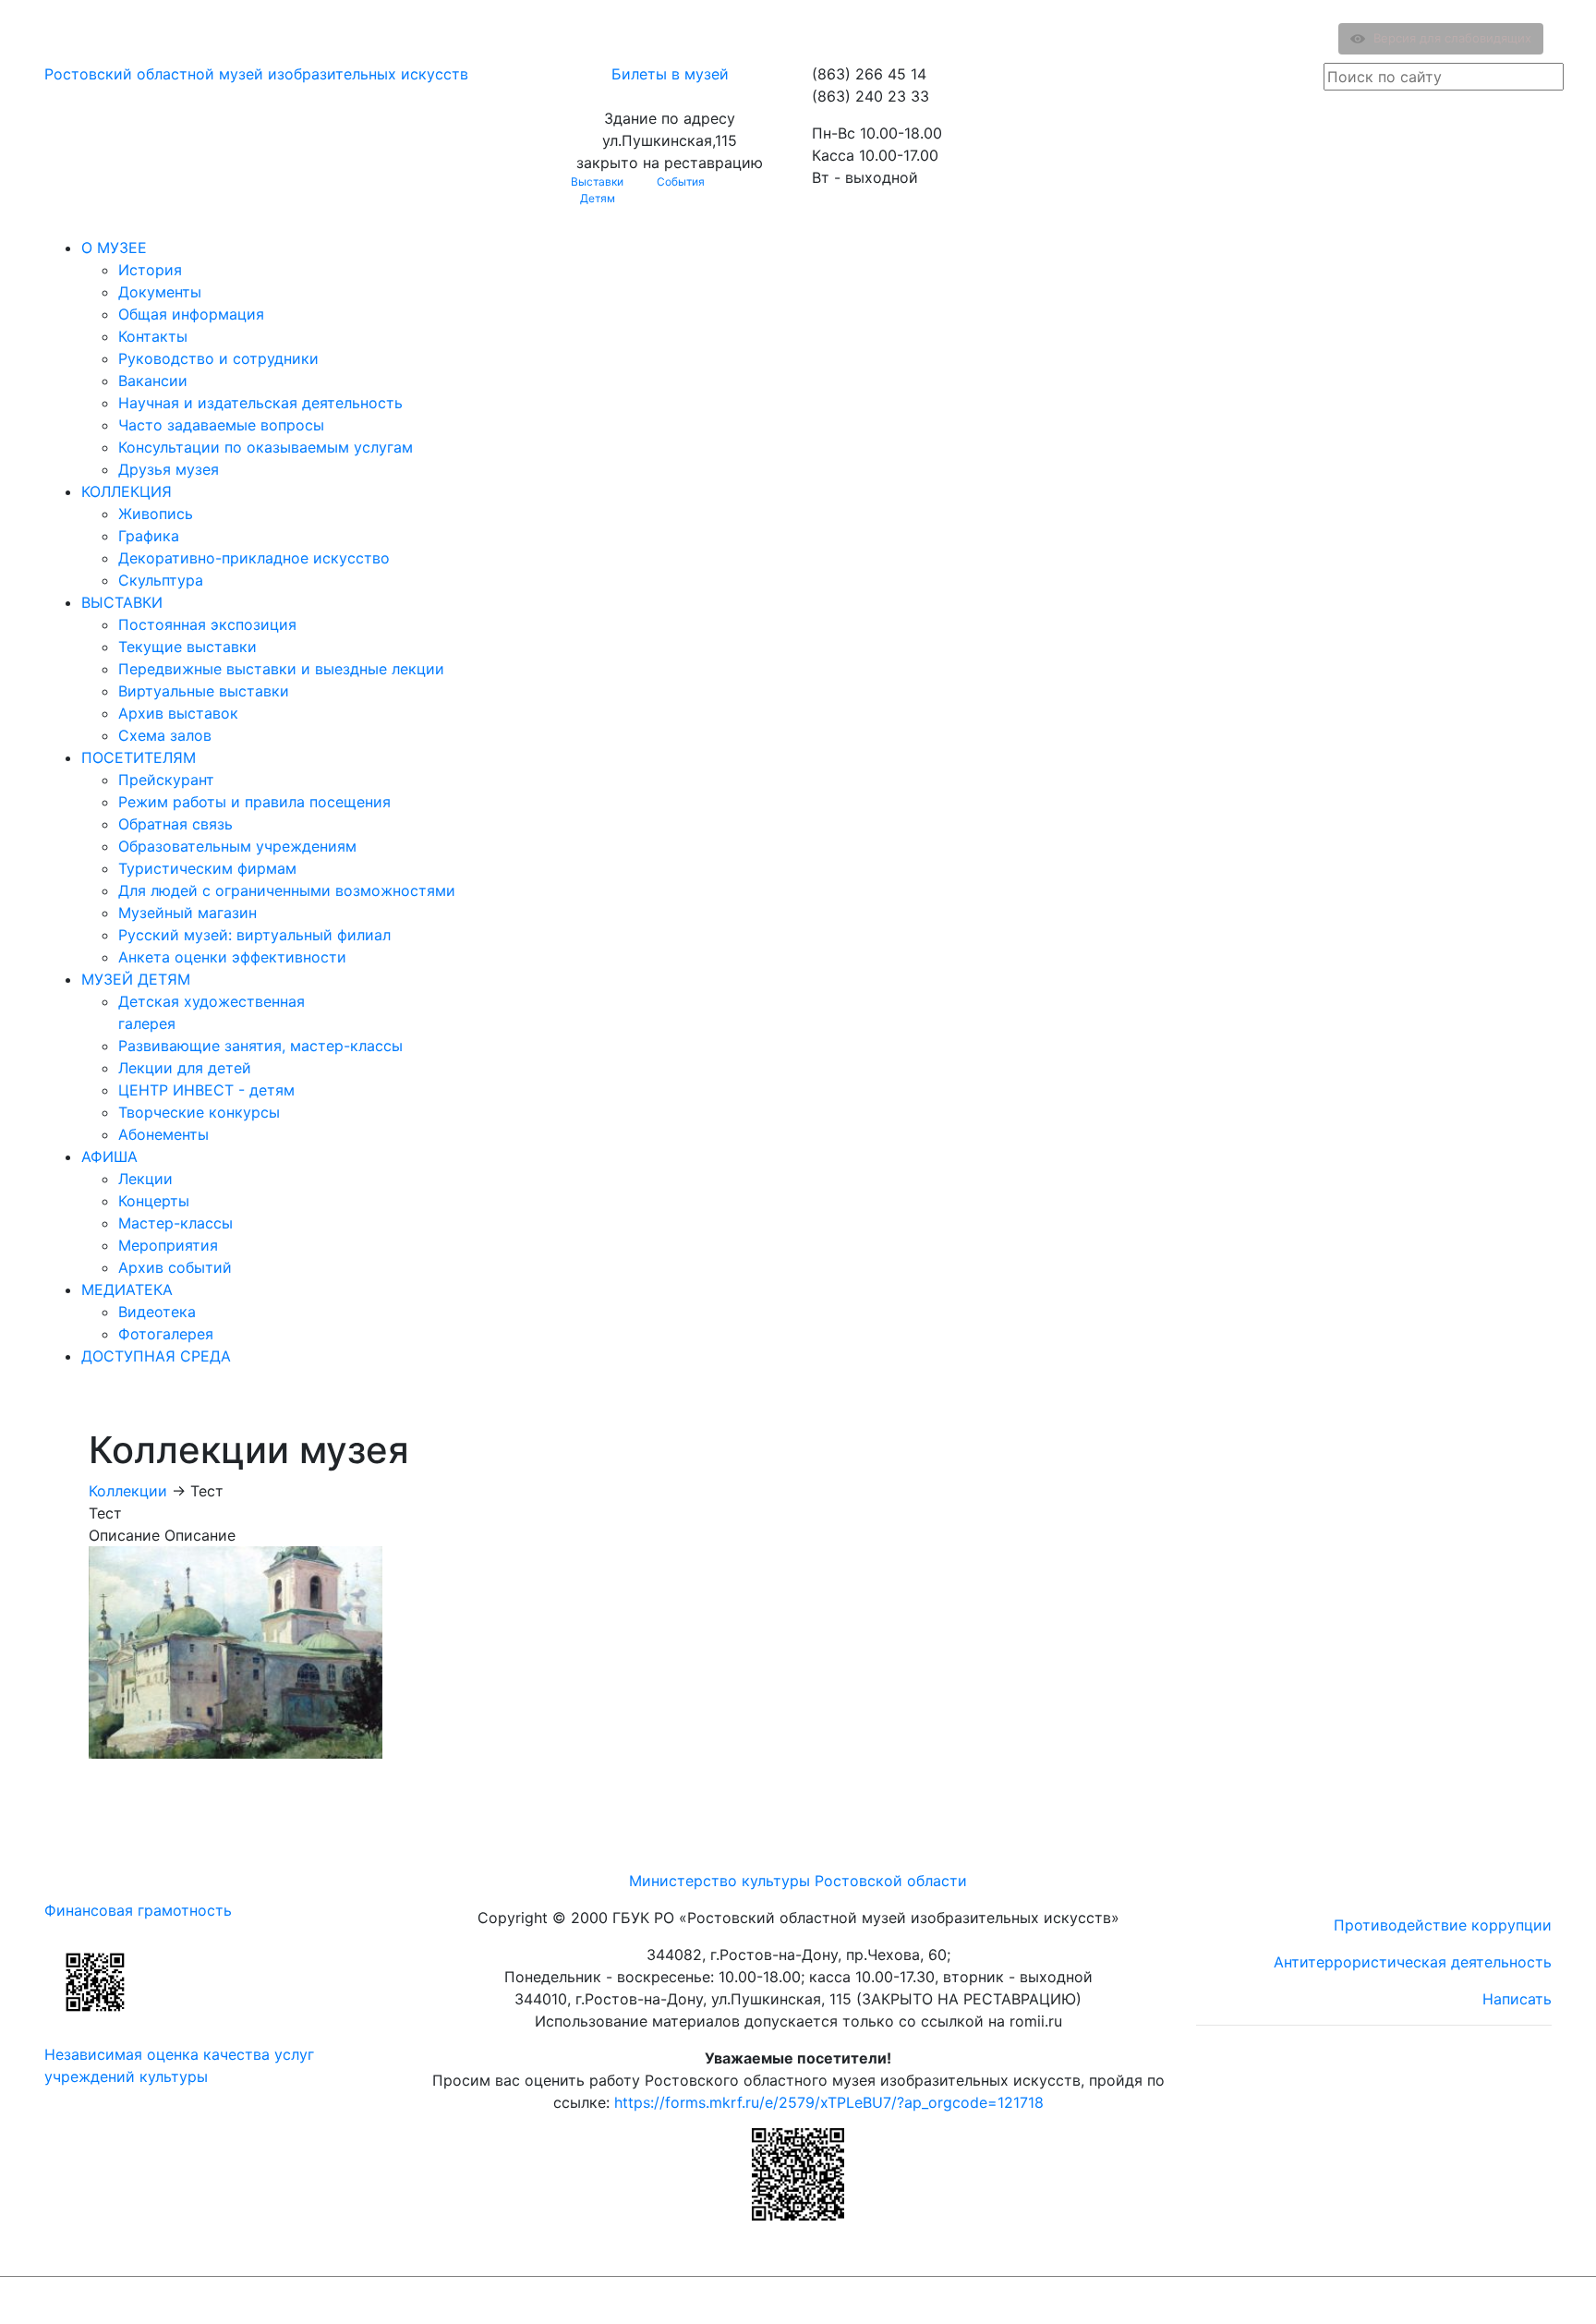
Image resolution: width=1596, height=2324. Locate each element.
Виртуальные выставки (204, 691)
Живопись (156, 514)
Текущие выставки (187, 647)
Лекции (145, 1179)
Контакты (153, 336)
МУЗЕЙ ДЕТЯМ (136, 979)
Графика (149, 536)
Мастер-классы (175, 1223)
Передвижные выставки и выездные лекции (281, 669)
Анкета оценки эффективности (232, 957)
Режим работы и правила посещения (254, 802)
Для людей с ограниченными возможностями (287, 890)
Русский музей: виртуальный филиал (254, 935)
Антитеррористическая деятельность (1413, 1962)
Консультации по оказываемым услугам (266, 447)
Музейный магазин (187, 913)
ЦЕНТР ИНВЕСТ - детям (206, 1090)
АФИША (109, 1156)
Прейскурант (166, 780)
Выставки (597, 182)
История (150, 270)
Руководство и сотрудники (218, 358)
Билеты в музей (670, 74)
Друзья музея (169, 469)
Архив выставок (178, 713)
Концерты (154, 1201)
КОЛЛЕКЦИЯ (127, 491)
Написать (1517, 1999)
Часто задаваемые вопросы (221, 425)
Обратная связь (175, 824)
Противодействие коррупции (1443, 1925)
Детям (598, 198)
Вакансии (153, 381)
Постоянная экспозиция (207, 624)
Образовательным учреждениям (237, 846)
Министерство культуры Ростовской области (798, 1881)
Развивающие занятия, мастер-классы (260, 1046)
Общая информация (191, 314)
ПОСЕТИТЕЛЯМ (139, 757)
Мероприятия (168, 1245)
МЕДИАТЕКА (127, 1289)
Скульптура (161, 580)
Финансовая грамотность (138, 1910)
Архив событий (175, 1267)
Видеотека (157, 1312)
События (681, 182)
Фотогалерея (166, 1334)
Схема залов (165, 735)
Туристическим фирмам (207, 868)
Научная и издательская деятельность (260, 403)
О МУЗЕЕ (114, 248)
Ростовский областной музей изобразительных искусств (256, 74)
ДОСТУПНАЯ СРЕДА (156, 1356)
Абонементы (163, 1134)
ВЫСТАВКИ (122, 602)
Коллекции (128, 1491)
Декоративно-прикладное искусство (254, 558)
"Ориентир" (1461, 2300)
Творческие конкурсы (199, 1112)
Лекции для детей (185, 1068)
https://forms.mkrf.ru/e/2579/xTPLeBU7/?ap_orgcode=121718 (829, 2102)
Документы (160, 292)
